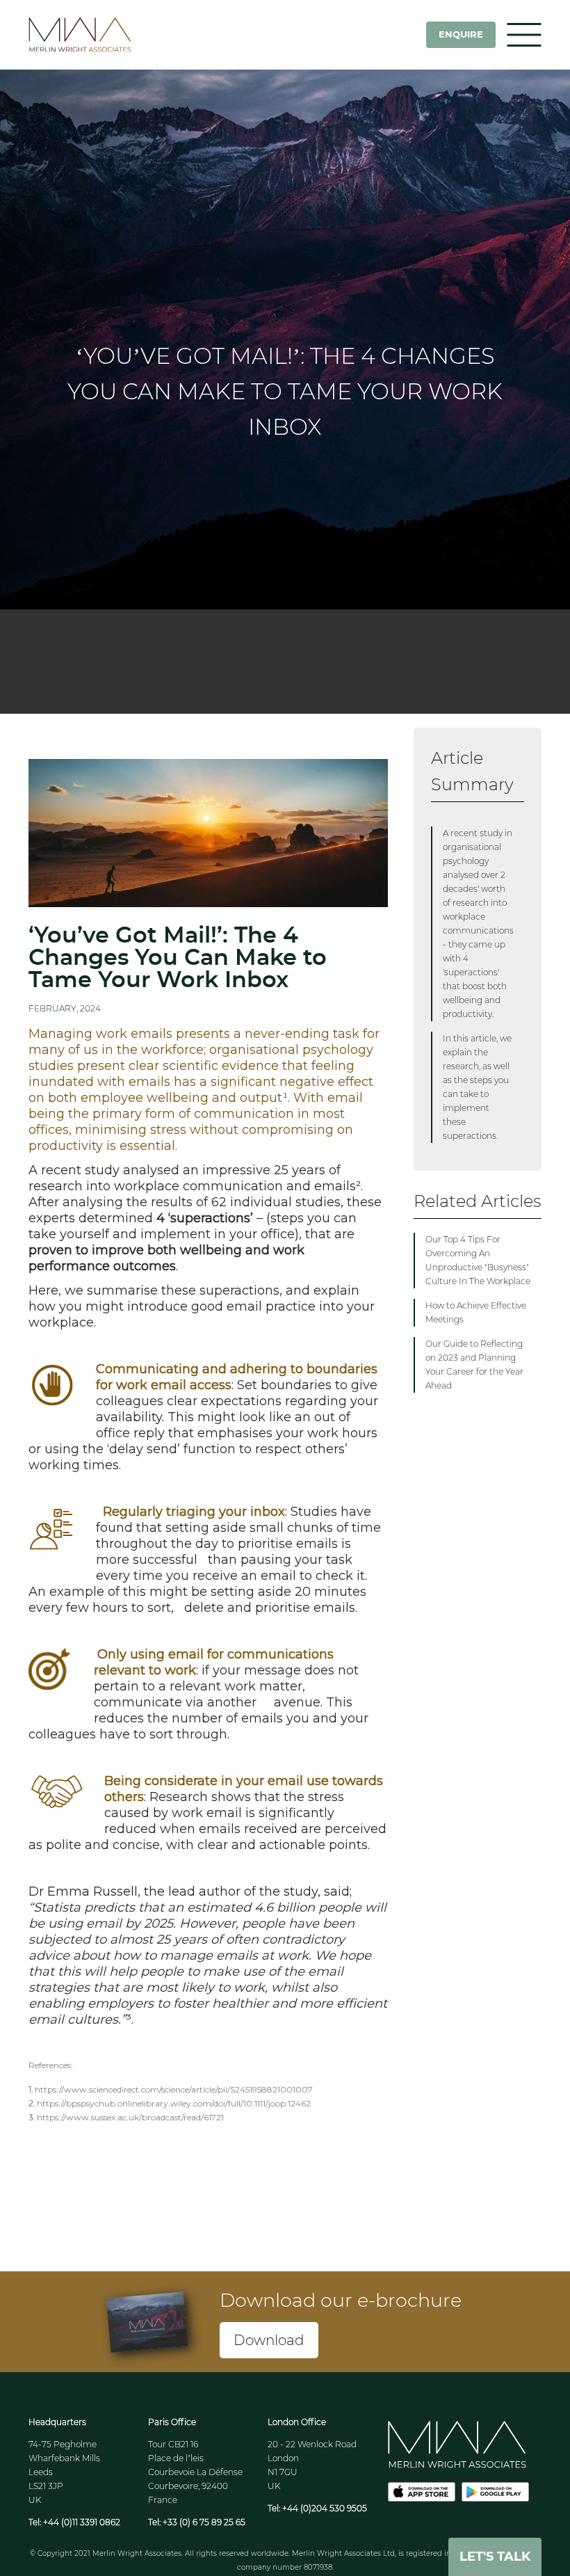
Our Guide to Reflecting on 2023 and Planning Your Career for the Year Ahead (474, 1365)
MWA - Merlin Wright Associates (98, 35)
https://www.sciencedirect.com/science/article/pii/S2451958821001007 (174, 2089)
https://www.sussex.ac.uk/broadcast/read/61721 (130, 2117)
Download (269, 2340)
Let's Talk (495, 2557)
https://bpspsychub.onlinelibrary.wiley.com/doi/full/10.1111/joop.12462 (174, 2103)
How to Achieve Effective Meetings (476, 1312)
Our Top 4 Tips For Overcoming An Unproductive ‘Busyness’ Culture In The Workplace (478, 1260)
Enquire (461, 34)
